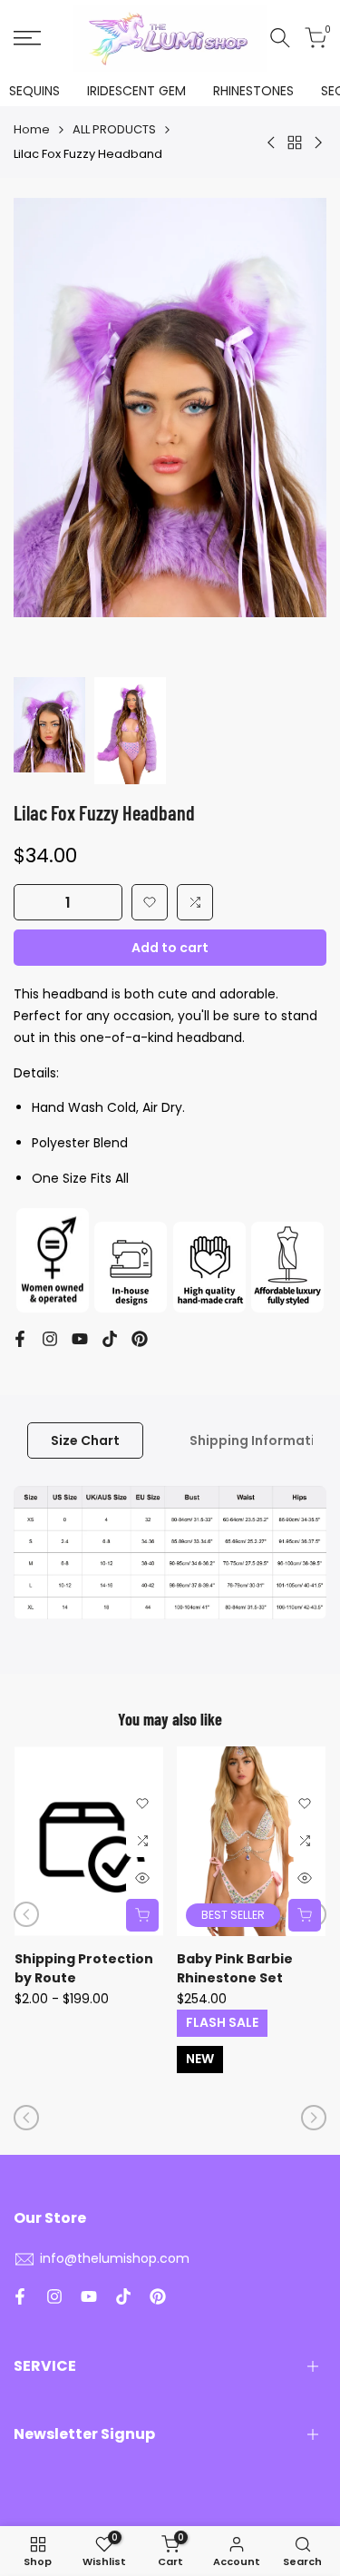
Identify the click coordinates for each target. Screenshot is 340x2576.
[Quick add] (142, 1915)
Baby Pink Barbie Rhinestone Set (235, 1968)
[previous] (26, 1914)
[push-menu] (27, 38)
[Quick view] (142, 1878)
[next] (314, 2118)
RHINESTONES (253, 91)
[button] (150, 902)
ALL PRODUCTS (114, 129)
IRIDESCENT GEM (136, 91)
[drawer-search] (280, 38)
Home (32, 129)
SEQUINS (34, 91)
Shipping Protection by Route (84, 1968)
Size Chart (85, 1440)
